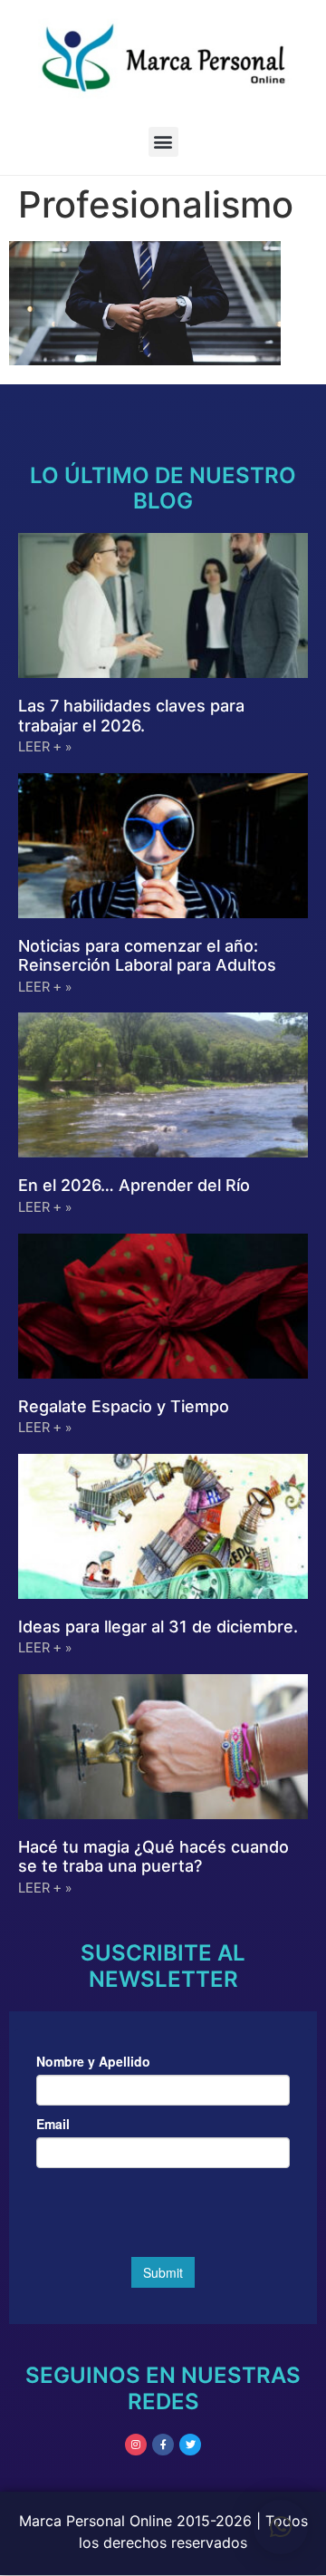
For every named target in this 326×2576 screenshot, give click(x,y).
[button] (163, 142)
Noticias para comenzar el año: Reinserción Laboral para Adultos (147, 956)
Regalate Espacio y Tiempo (124, 1406)
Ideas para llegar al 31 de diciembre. (158, 1627)
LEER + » (45, 747)
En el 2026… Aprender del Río (134, 1185)
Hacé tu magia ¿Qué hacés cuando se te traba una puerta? (153, 1857)
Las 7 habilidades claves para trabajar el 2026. (131, 716)
